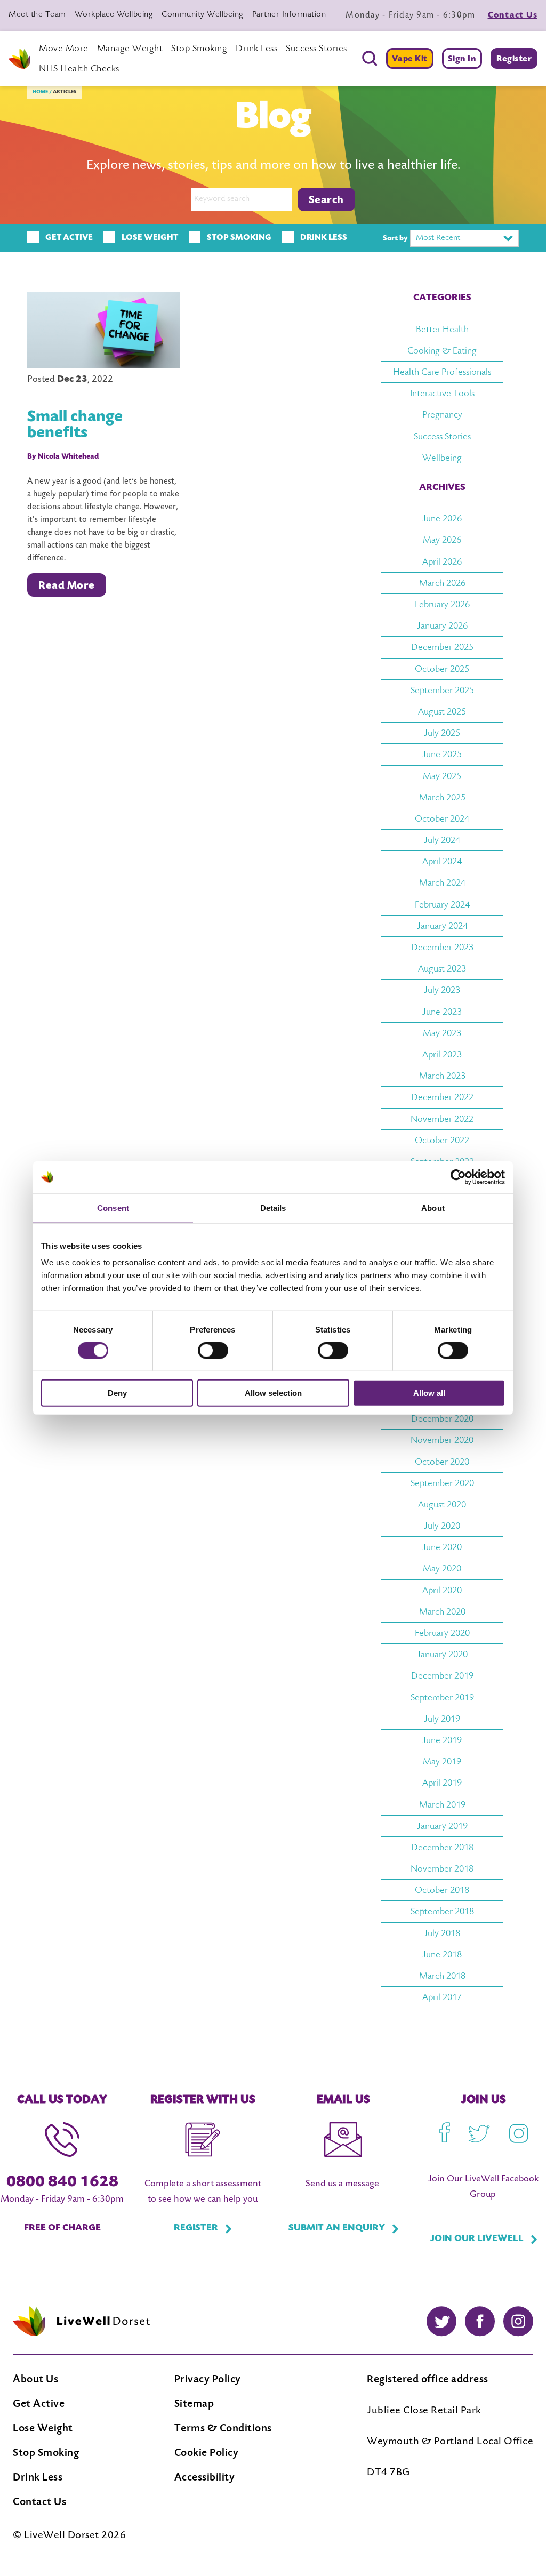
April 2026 (442, 563)
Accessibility (205, 2478)
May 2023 (442, 1034)
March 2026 (442, 584)
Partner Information (289, 15)
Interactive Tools (442, 394)
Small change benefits (75, 426)
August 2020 (442, 1505)
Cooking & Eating (442, 351)
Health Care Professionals (442, 373)
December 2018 (442, 1848)
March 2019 (442, 1805)
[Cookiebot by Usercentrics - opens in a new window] (458, 1177)
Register (514, 59)
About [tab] (433, 1207)
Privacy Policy (208, 2380)
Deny (117, 1393)
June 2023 (442, 1013)
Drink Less (256, 49)
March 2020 (442, 1612)
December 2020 (442, 1419)
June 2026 (442, 519)
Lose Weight (43, 2429)
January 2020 (442, 1655)
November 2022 (442, 1120)
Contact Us (513, 15)
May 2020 (442, 1569)
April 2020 (442, 1591)
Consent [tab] (113, 1207)
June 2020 (442, 1548)
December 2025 (442, 648)
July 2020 (442, 1527)
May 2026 (442, 541)
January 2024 (442, 927)
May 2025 (442, 777)
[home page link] (19, 59)
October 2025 (442, 670)
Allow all (429, 1393)
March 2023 (442, 1077)
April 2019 (442, 1784)
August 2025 (442, 712)
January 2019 (442, 1827)
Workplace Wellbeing (114, 15)
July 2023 (442, 991)
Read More (67, 586)
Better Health (442, 330)
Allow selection (273, 1393)
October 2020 (442, 1463)
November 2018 (442, 1869)
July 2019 (442, 1720)
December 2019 (442, 1676)
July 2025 (442, 734)
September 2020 (442, 1484)
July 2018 (442, 1934)
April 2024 (442, 862)
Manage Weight (130, 49)
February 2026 (442, 605)
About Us (35, 2380)
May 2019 (442, 1762)
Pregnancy (442, 415)
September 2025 (442, 691)
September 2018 (442, 1912)
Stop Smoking (199, 49)
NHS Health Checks (79, 69)
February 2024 (442, 905)
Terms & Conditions (223, 2429)
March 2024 (442, 884)
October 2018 (442, 1891)
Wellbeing (442, 459)
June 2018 (442, 1955)
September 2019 (442, 1698)
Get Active (39, 2405)
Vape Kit (410, 59)
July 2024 (442, 841)
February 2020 (442, 1634)
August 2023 (442, 969)
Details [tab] (273, 1207)
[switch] (213, 1350)
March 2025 (442, 798)
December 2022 (442, 1098)
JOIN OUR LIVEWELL (477, 2239)
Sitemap (194, 2405)
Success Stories (316, 49)
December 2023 (442, 948)
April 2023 (442, 1055)
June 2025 (442, 755)
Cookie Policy (207, 2454)
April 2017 (442, 1998)
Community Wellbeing (203, 15)
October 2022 (442, 1141)
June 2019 (442, 1741)
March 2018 (442, 1977)
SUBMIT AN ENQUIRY (337, 2228)
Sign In (462, 59)
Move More (64, 49)
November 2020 (442, 1441)
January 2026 (442, 627)
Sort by (395, 239)
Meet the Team (37, 15)
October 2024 (442, 820)
